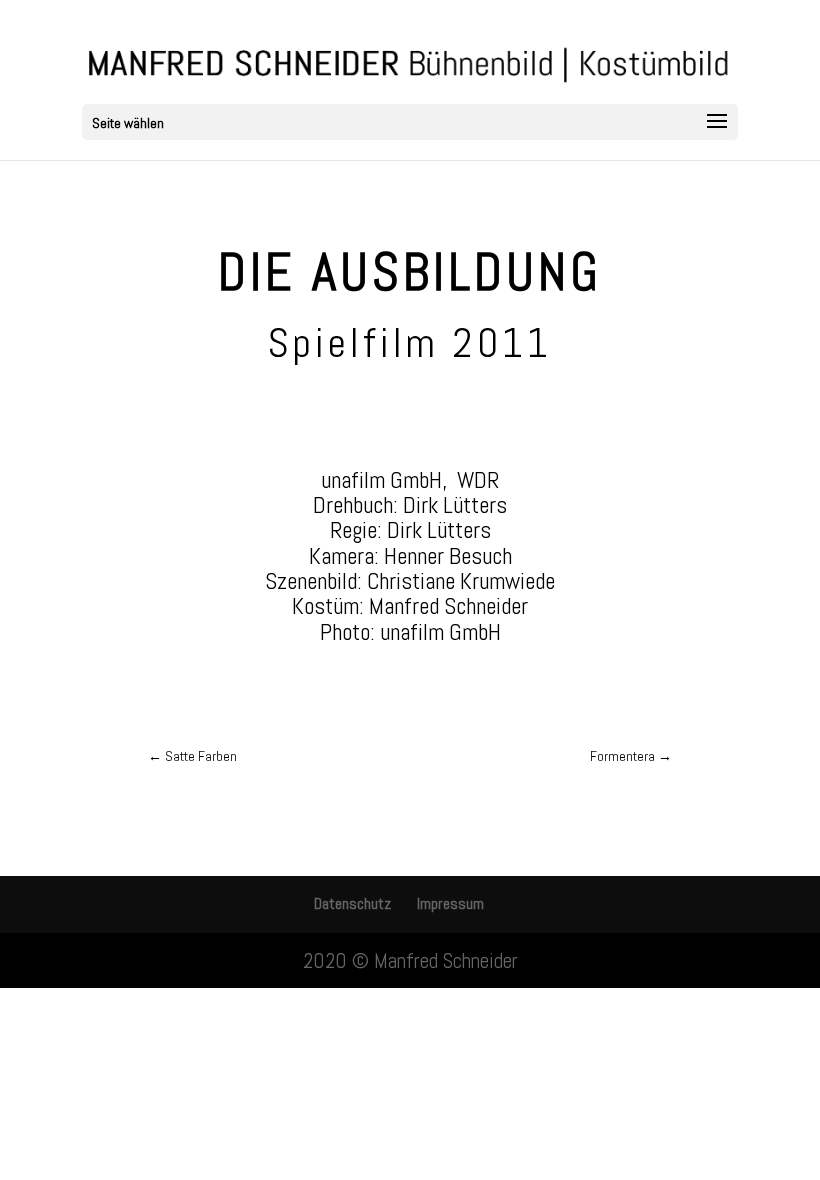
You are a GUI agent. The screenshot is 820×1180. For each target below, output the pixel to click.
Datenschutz (352, 903)
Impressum (450, 903)
